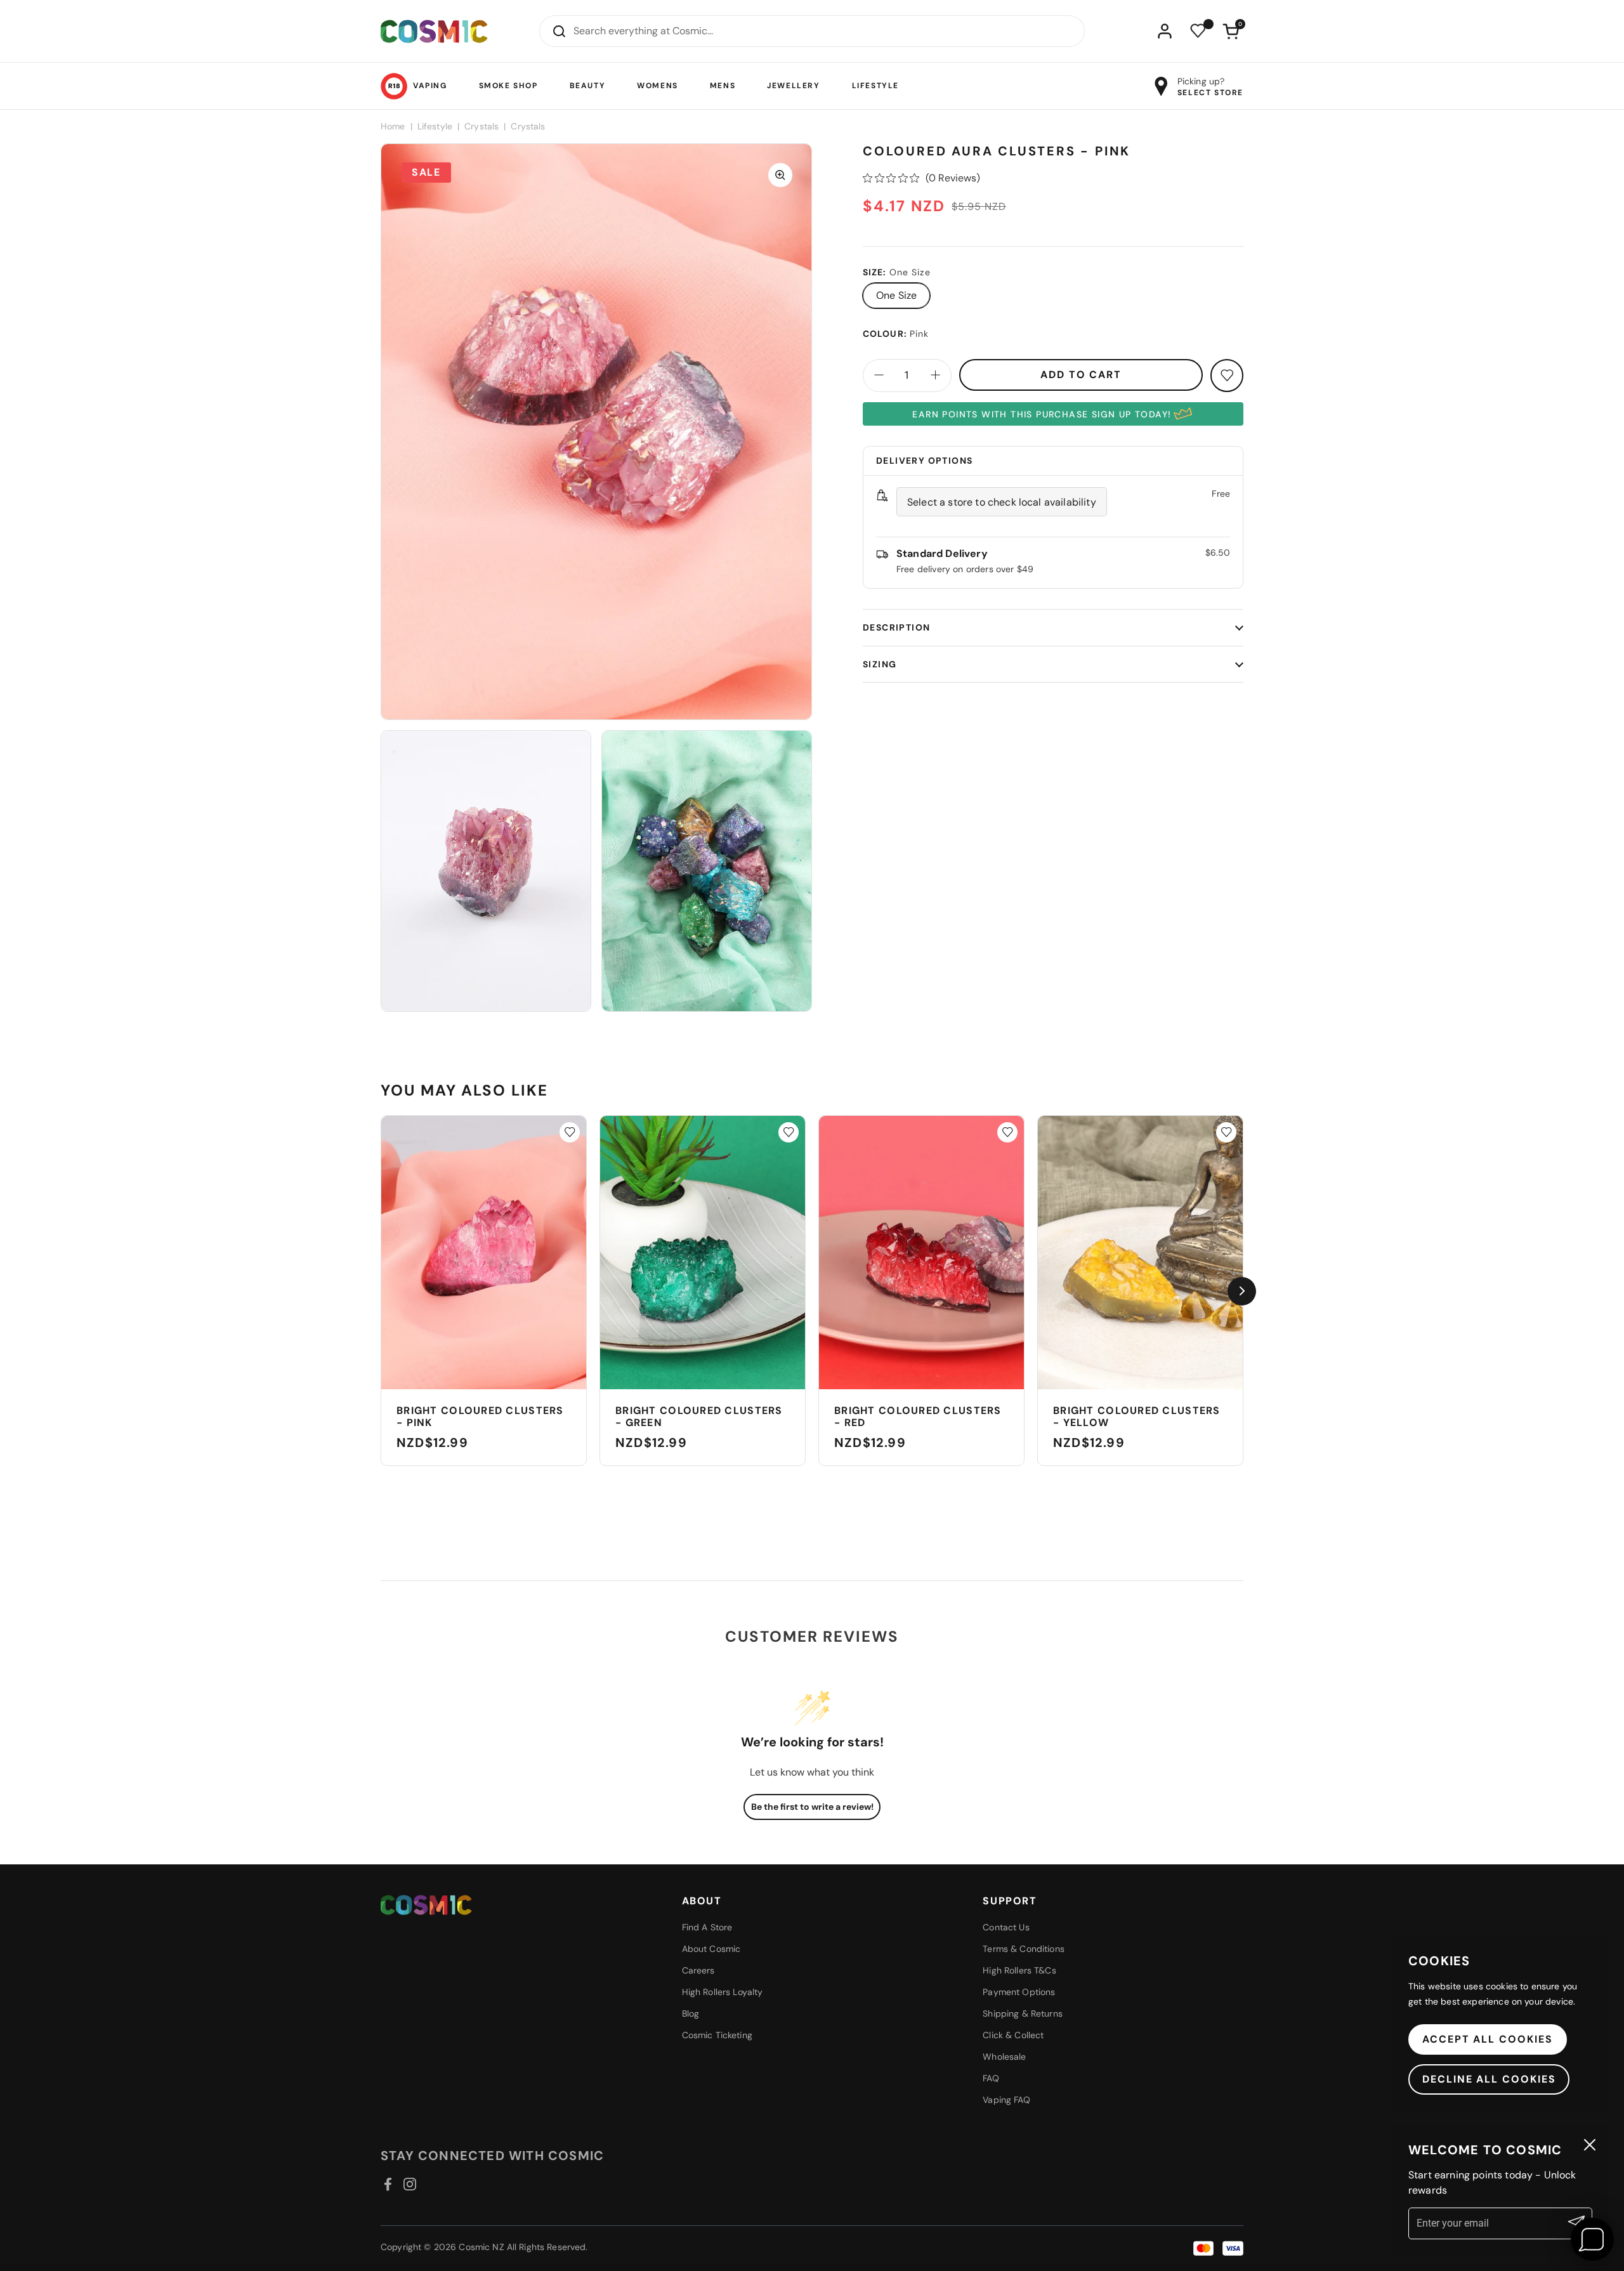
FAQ (991, 2078)
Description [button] (896, 627)
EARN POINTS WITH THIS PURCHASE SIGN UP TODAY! (1042, 414)
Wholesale (1004, 2057)
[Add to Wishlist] (570, 1132)
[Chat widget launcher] (1592, 2239)
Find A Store (707, 1927)
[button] (1231, 31)
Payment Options (1019, 1992)
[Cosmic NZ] (434, 31)
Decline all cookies (1489, 2079)
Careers (698, 1970)
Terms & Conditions (1024, 1949)
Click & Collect (1013, 2035)
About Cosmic (711, 1949)
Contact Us (1006, 1927)
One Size (896, 295)
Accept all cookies (1488, 2039)
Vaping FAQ (1006, 2100)
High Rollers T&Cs (1019, 1970)
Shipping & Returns (1023, 2013)
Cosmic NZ (481, 2247)
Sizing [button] (880, 664)
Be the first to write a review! (812, 1807)
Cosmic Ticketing (717, 2035)
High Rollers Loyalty (723, 1992)
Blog (691, 2013)
